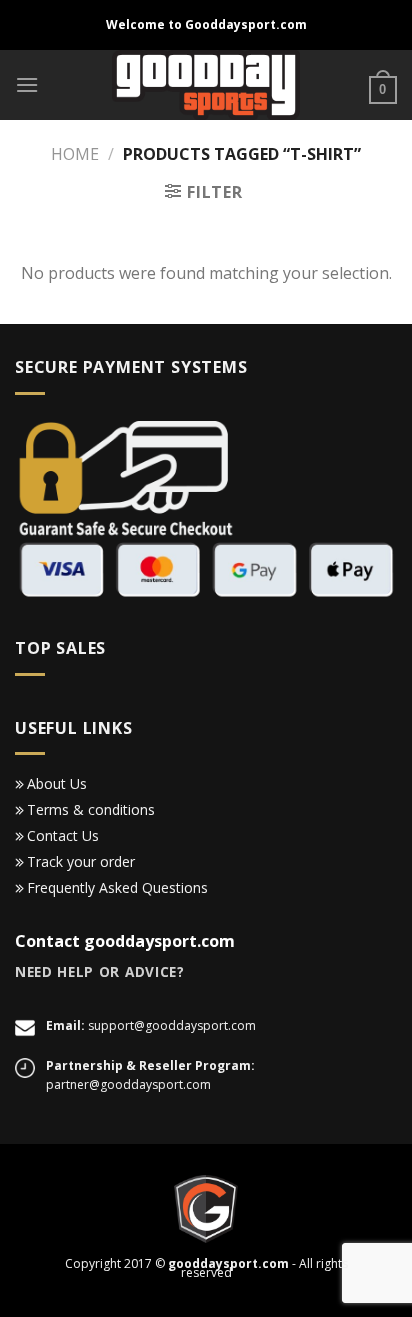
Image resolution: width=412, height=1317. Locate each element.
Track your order (81, 861)
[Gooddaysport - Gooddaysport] (206, 85)
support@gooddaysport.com (172, 1025)
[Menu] (27, 84)
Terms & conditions (91, 809)
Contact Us (63, 835)
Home (75, 154)
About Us (57, 783)
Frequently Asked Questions (117, 887)
